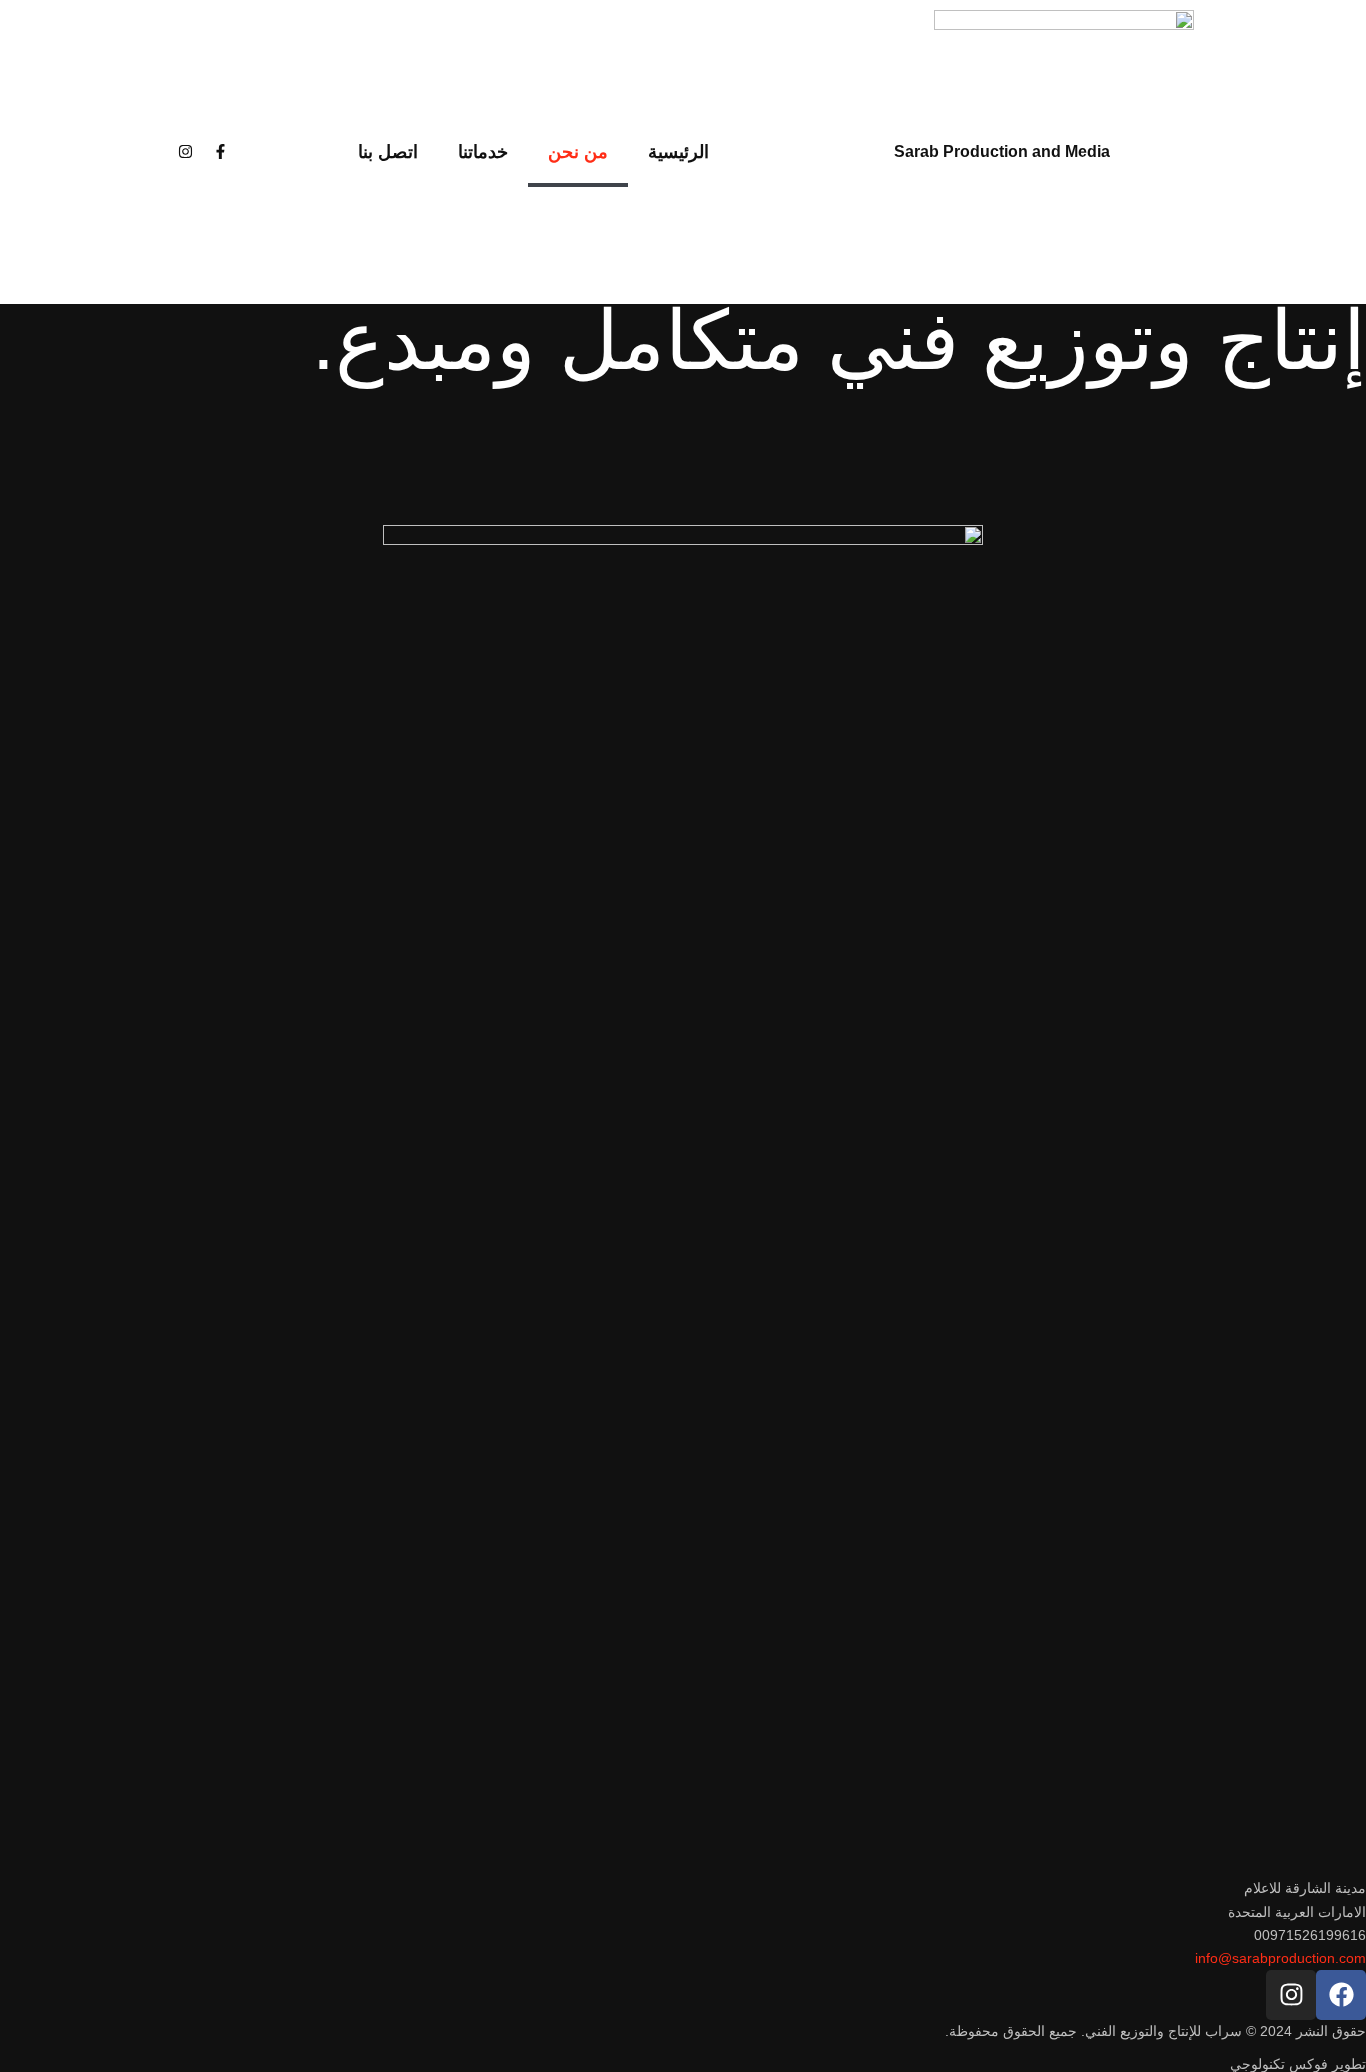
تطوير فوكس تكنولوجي (1298, 2064)
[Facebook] (1341, 1995)
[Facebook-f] (221, 152)
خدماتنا (483, 152)
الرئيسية (678, 152)
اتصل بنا (388, 152)
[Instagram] (186, 152)
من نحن (578, 152)
